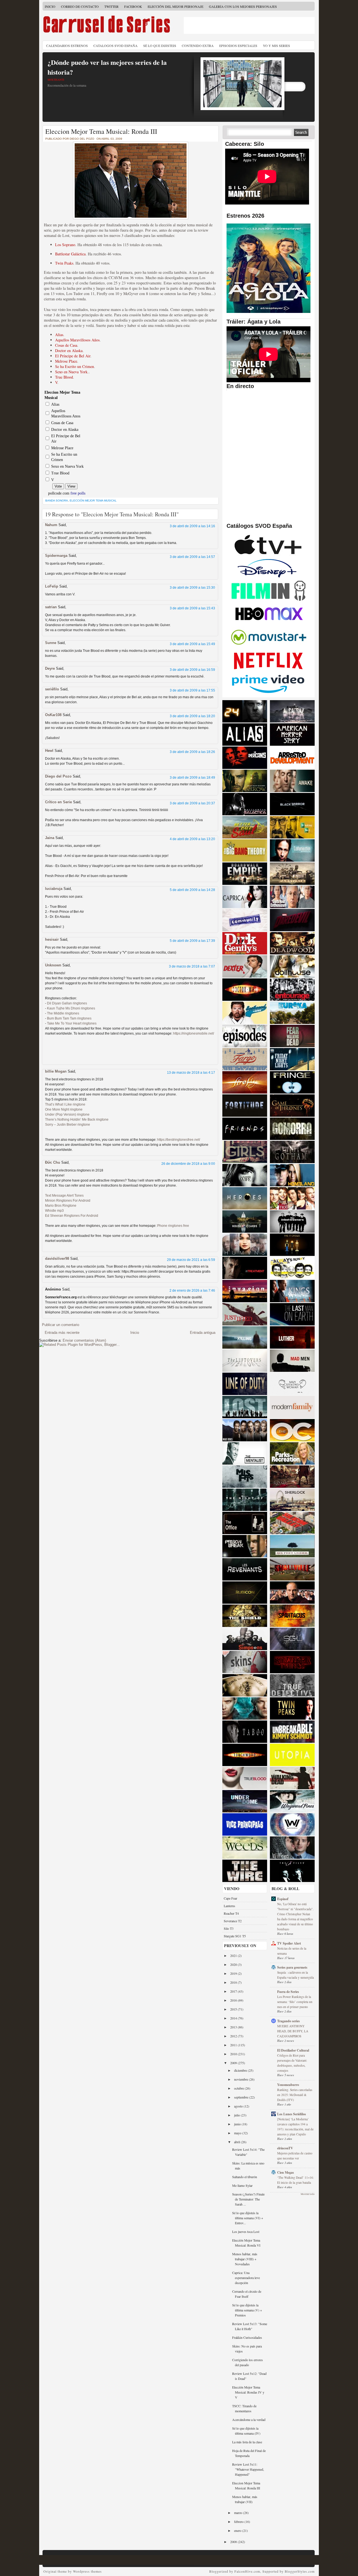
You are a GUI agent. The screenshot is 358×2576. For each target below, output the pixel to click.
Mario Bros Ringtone (61, 1206)
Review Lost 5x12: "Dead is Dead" (249, 2376)
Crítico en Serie (58, 802)
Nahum (51, 525)
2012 (234, 2036)
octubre (239, 2088)
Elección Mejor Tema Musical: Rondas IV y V (248, 2392)
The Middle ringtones (63, 1013)
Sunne (51, 643)
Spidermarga (56, 556)
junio (238, 2124)
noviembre (242, 2079)
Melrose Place (66, 361)
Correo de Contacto (80, 6)
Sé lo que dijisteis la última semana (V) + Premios (247, 2310)
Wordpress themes (87, 2571)
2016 (234, 2000)
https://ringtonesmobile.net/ (194, 1033)
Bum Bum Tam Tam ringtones (69, 1018)
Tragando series (288, 2021)
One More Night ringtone (64, 1109)
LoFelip (52, 586)
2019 (234, 1973)
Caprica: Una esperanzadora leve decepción (246, 2278)
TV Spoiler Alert (289, 1943)
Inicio (50, 6)
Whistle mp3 (54, 1211)
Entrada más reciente (62, 1333)
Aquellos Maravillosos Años (77, 340)
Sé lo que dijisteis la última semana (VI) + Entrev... (248, 2218)
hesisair (52, 939)
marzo (239, 2513)
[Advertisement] (249, 25)
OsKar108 (53, 715)
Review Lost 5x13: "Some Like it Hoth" (250, 2326)
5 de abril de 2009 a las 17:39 (192, 941)
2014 (234, 2018)
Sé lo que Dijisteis (160, 46)
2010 (234, 2054)
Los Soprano (65, 245)
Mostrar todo (308, 2194)
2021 (234, 1955)
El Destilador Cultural (293, 2050)
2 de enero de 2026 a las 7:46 (192, 1291)
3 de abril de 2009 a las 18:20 (192, 716)
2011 (234, 2045)
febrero (239, 2522)
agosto (239, 2106)
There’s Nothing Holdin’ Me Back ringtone (77, 1120)
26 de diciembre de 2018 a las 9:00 (188, 1164)
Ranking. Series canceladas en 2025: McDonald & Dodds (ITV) (295, 2095)
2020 (234, 1964)
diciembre (241, 2070)
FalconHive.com (247, 2571)
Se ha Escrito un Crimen (75, 366)
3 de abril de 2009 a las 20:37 (192, 803)
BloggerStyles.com (300, 2571)
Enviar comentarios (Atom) (84, 1340)
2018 (234, 1982)
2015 (234, 2009)
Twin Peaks (64, 263)
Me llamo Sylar (242, 2185)
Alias (59, 335)
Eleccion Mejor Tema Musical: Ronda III (101, 131)
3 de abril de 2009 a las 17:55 (192, 690)
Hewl (49, 751)
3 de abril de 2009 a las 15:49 (192, 644)
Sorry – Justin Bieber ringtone (68, 1125)
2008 (234, 2542)
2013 (234, 2027)
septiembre (242, 2097)
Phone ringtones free (173, 1226)
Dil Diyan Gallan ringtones (67, 1003)
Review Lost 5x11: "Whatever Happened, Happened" (248, 2469)
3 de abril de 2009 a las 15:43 (192, 608)
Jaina (50, 838)
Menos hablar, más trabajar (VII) (245, 2499)
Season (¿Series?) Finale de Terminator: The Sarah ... (248, 2199)
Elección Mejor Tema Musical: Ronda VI (246, 2243)
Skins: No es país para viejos (247, 2349)
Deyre (50, 668)
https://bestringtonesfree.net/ (179, 1140)
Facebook (133, 6)
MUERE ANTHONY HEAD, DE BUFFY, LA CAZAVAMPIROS (293, 2031)
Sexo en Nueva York (71, 372)
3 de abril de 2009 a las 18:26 (192, 752)
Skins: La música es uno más (248, 2166)
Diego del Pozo (58, 776)
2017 (234, 1991)
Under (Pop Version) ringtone (67, 1114)
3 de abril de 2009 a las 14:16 (192, 526)
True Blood (64, 377)
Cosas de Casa (66, 345)
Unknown (53, 965)
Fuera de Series (288, 1992)
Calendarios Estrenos (67, 46)
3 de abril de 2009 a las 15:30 (192, 588)
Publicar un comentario (61, 1325)
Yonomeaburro (288, 2085)
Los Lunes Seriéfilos (292, 2114)
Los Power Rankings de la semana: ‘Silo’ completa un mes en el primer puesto (295, 2002)
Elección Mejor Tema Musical (93, 501)
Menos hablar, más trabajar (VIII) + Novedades (245, 2259)
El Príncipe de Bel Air (73, 356)
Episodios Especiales (238, 46)
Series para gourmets (292, 1967)
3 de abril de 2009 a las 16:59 (192, 670)
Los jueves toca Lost (246, 2232)
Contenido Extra (198, 46)
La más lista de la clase (247, 2442)
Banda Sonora (57, 501)
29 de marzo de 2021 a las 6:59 (191, 1260)
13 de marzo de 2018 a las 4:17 (191, 1073)
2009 (234, 2063)
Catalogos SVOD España (116, 46)
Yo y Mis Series (276, 46)
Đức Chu (53, 1162)
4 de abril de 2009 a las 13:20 (192, 839)
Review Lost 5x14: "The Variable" (248, 2152)
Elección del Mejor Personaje (176, 6)
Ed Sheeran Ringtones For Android (72, 1216)
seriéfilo (52, 689)
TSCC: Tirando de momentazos (244, 2408)
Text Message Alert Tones (64, 1196)
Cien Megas (286, 2172)
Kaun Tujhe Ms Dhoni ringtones (71, 1008)
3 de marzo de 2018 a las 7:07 (192, 966)
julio (237, 2115)
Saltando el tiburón (245, 2177)
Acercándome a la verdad (249, 2420)
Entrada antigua (203, 1333)
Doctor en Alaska (69, 350)
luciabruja (54, 889)
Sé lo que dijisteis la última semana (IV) (246, 2431)
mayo (238, 2133)
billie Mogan (56, 1071)
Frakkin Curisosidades (247, 2337)
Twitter (111, 6)
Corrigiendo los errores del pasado (248, 2362)
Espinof (283, 1899)
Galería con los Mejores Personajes (243, 6)
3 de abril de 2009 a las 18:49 (192, 778)
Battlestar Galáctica (70, 254)
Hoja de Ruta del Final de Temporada (249, 2453)
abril (237, 2142)
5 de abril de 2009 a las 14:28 (192, 890)
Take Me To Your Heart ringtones (72, 1023)
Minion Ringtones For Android (68, 1201)
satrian (51, 607)
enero (238, 2530)
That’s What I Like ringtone (65, 1104)
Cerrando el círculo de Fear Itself (247, 2294)
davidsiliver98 (57, 1259)
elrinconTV (285, 2148)
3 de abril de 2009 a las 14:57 (192, 557)
